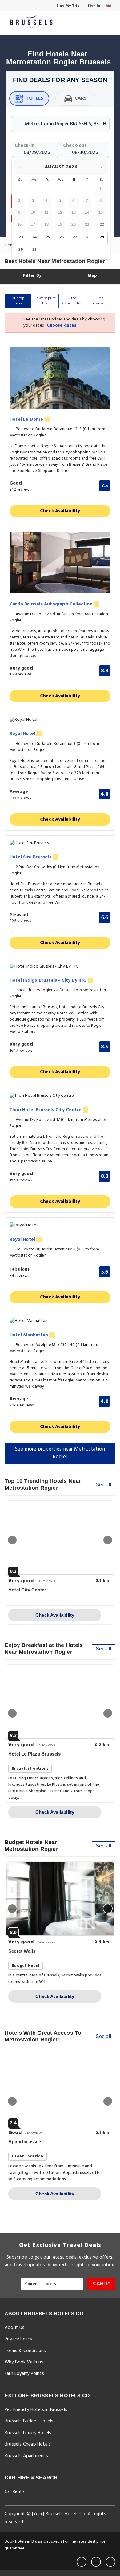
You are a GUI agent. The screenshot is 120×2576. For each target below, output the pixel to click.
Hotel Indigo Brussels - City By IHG (49, 981)
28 (88, 237)
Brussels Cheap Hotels (28, 2444)
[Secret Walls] (60, 1899)
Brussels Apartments (26, 2456)
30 (21, 250)
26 (62, 237)
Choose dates (61, 326)
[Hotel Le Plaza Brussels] (60, 1702)
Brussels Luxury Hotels (28, 2433)
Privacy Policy (18, 2339)
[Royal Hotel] (60, 720)
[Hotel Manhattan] (60, 1321)
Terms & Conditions (25, 2351)
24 (34, 237)
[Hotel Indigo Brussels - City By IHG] (60, 967)
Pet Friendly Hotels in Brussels (36, 2410)
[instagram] (110, 2562)
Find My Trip (68, 6)
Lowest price (45, 301)
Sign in (94, 6)
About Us (15, 2328)
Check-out (75, 145)
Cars (81, 98)
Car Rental (15, 2492)
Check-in (25, 145)
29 (102, 237)
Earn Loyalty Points (24, 2374)
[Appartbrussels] (60, 2089)
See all (104, 1485)
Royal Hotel (23, 734)
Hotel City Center (27, 1590)
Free (73, 301)
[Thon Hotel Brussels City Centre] (60, 1096)
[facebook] (82, 2562)
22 (102, 225)
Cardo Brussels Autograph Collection (52, 604)
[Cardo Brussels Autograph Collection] (60, 563)
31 (34, 250)
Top (100, 301)
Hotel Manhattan (29, 1335)
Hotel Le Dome (27, 420)
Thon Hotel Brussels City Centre (46, 1110)
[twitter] (96, 2562)
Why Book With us (24, 2362)
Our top (18, 301)
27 (75, 237)
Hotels (34, 98)
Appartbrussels (25, 2142)
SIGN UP (101, 2284)
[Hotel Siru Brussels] (60, 843)
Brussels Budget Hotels (29, 2421)
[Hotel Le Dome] (60, 378)
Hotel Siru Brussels (31, 857)
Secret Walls (22, 1951)
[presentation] (12, 1540)
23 (21, 237)
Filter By (32, 276)
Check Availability (60, 511)
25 (48, 237)
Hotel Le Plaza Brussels (35, 1754)
